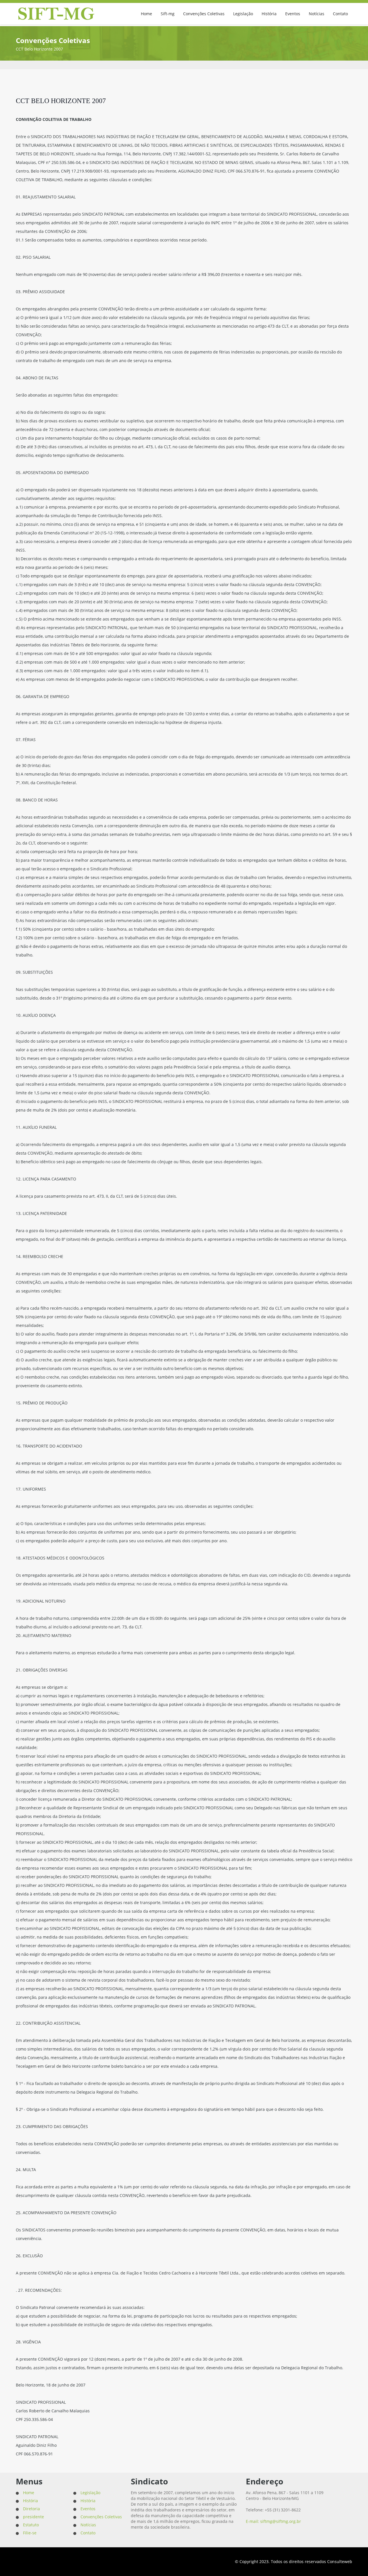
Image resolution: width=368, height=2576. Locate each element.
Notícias (317, 14)
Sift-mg (168, 14)
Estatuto (31, 2525)
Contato (340, 14)
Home (146, 14)
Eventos (293, 14)
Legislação (243, 14)
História (269, 14)
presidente (33, 2517)
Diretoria (31, 2509)
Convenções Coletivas (204, 14)
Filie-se (30, 2533)
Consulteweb (340, 2561)
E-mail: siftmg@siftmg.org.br (273, 2521)
